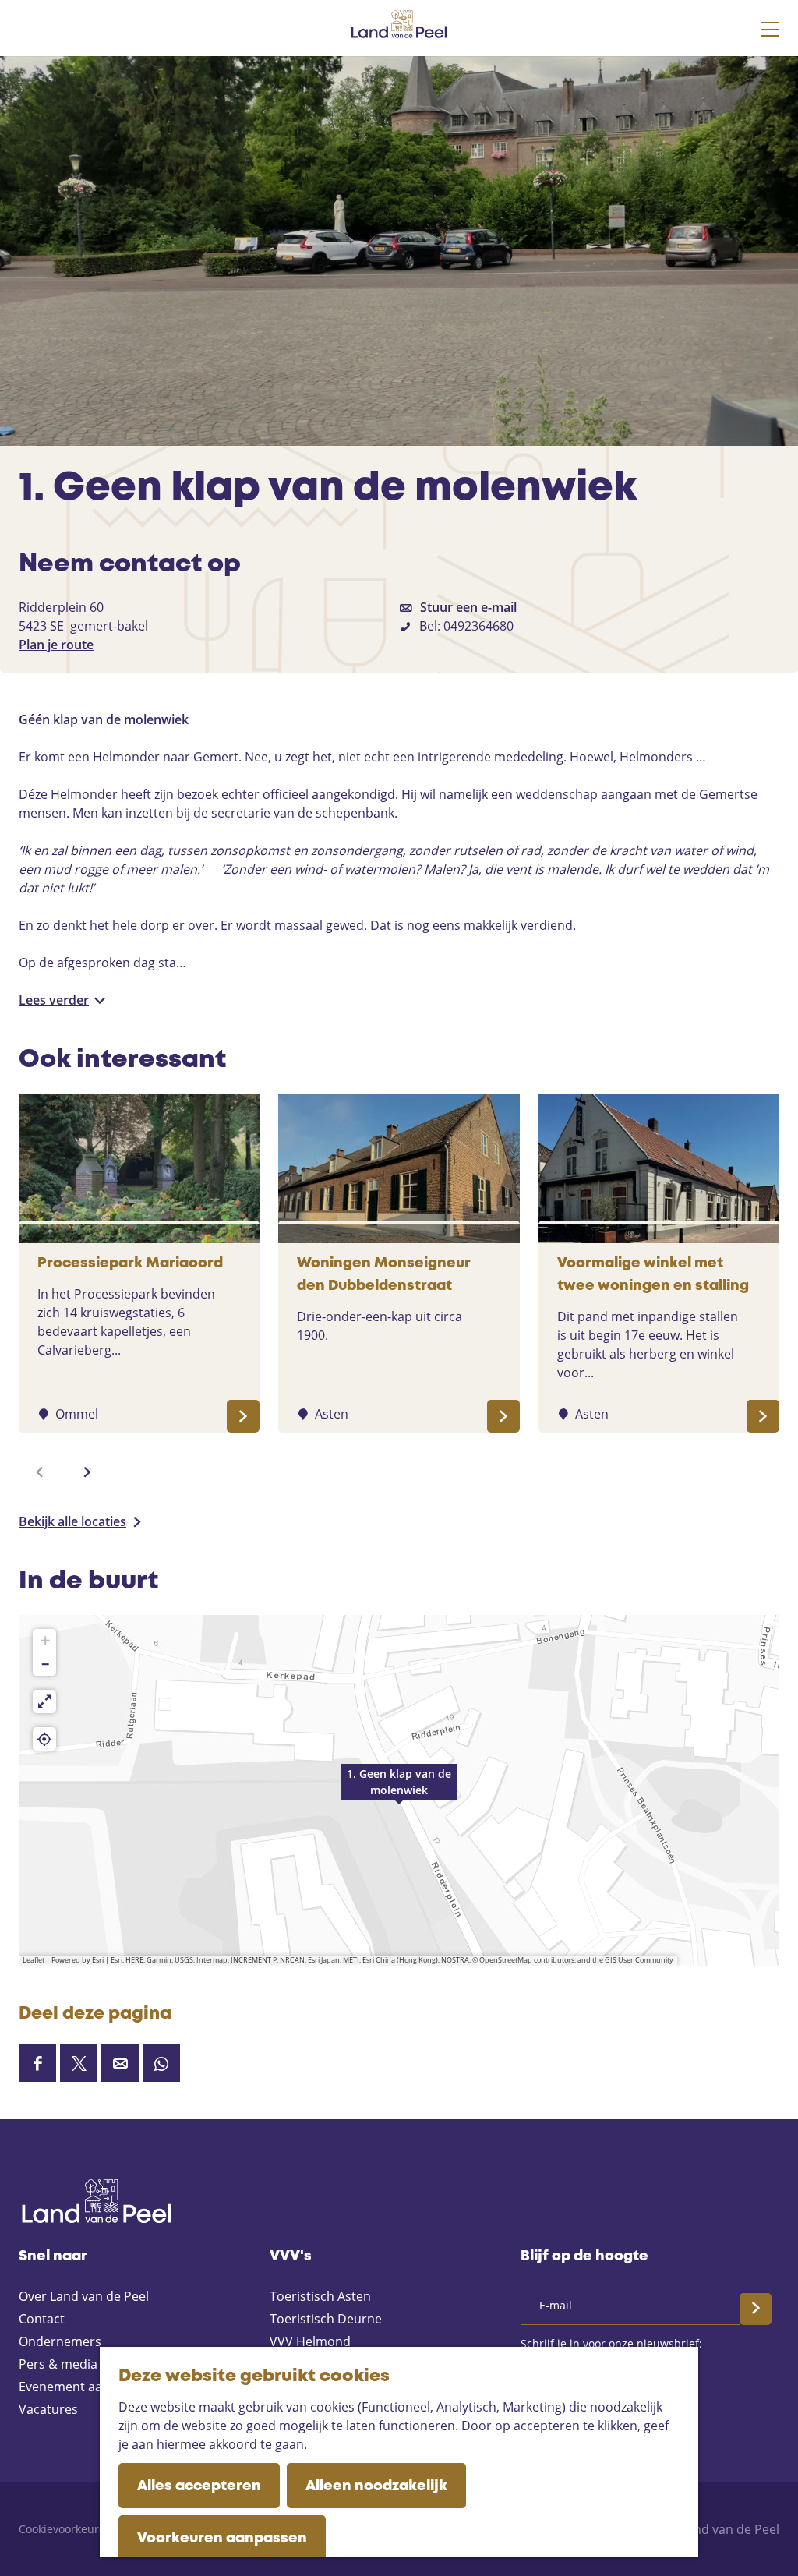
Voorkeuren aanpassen (222, 2539)
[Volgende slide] (87, 1472)
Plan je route (56, 645)
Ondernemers (60, 2341)
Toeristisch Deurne (326, 2319)
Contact (42, 2319)
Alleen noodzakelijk (376, 2486)
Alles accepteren (199, 2486)
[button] (399, 1790)
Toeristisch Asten (320, 2296)
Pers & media (58, 2364)
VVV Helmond (310, 2341)
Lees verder (54, 1000)
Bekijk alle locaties (72, 1521)
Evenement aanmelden (87, 2387)
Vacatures (48, 2409)
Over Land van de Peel (84, 2296)
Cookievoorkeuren (65, 2529)
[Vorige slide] (40, 1472)
